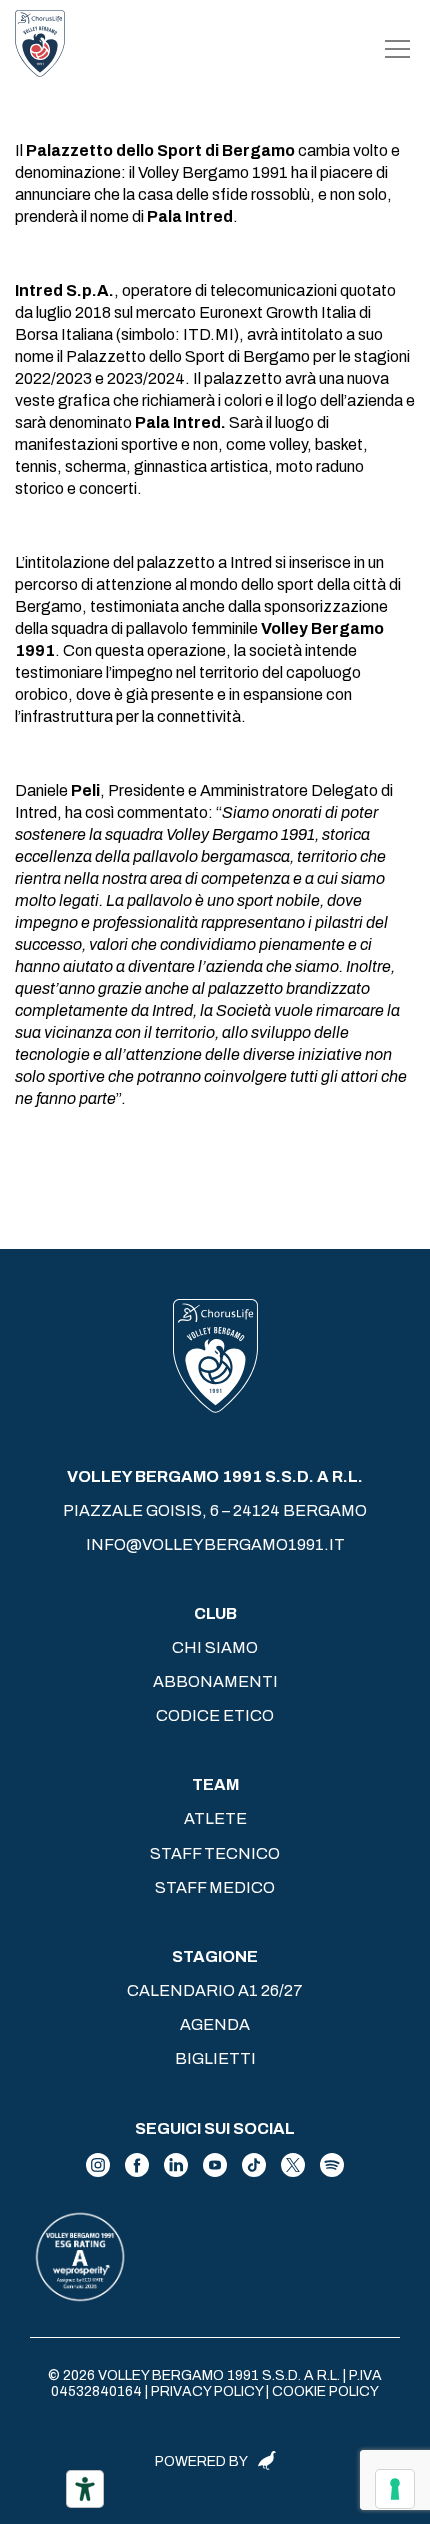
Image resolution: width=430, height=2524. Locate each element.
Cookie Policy (325, 2391)
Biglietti (215, 2058)
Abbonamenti (215, 1681)
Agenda (215, 2024)
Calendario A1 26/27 (215, 1990)
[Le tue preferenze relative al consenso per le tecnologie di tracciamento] (395, 2489)
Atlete (215, 1818)
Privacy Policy (207, 2391)
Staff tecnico (215, 1853)
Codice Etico (215, 1715)
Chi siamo (215, 1647)
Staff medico (215, 1887)
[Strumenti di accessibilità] (85, 2489)
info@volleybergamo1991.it (215, 1544)
